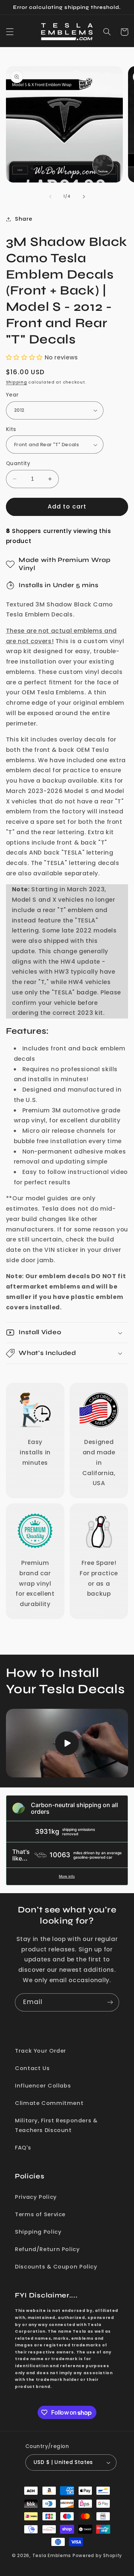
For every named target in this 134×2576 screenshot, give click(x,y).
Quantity (18, 463)
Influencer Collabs (43, 2086)
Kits (11, 429)
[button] (10, 32)
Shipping (17, 382)
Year (12, 395)
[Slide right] (84, 197)
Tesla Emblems (52, 2556)
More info (67, 1876)
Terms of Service (40, 2214)
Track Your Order (41, 2051)
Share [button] (24, 219)
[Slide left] (50, 197)
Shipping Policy (38, 2232)
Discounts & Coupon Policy (56, 2267)
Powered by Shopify (97, 2556)
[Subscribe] (110, 2002)
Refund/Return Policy (47, 2249)
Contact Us (32, 2068)
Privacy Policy (36, 2197)
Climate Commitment (49, 2103)
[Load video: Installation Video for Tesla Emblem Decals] (67, 1743)
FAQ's (23, 2148)
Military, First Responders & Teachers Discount (56, 2125)
